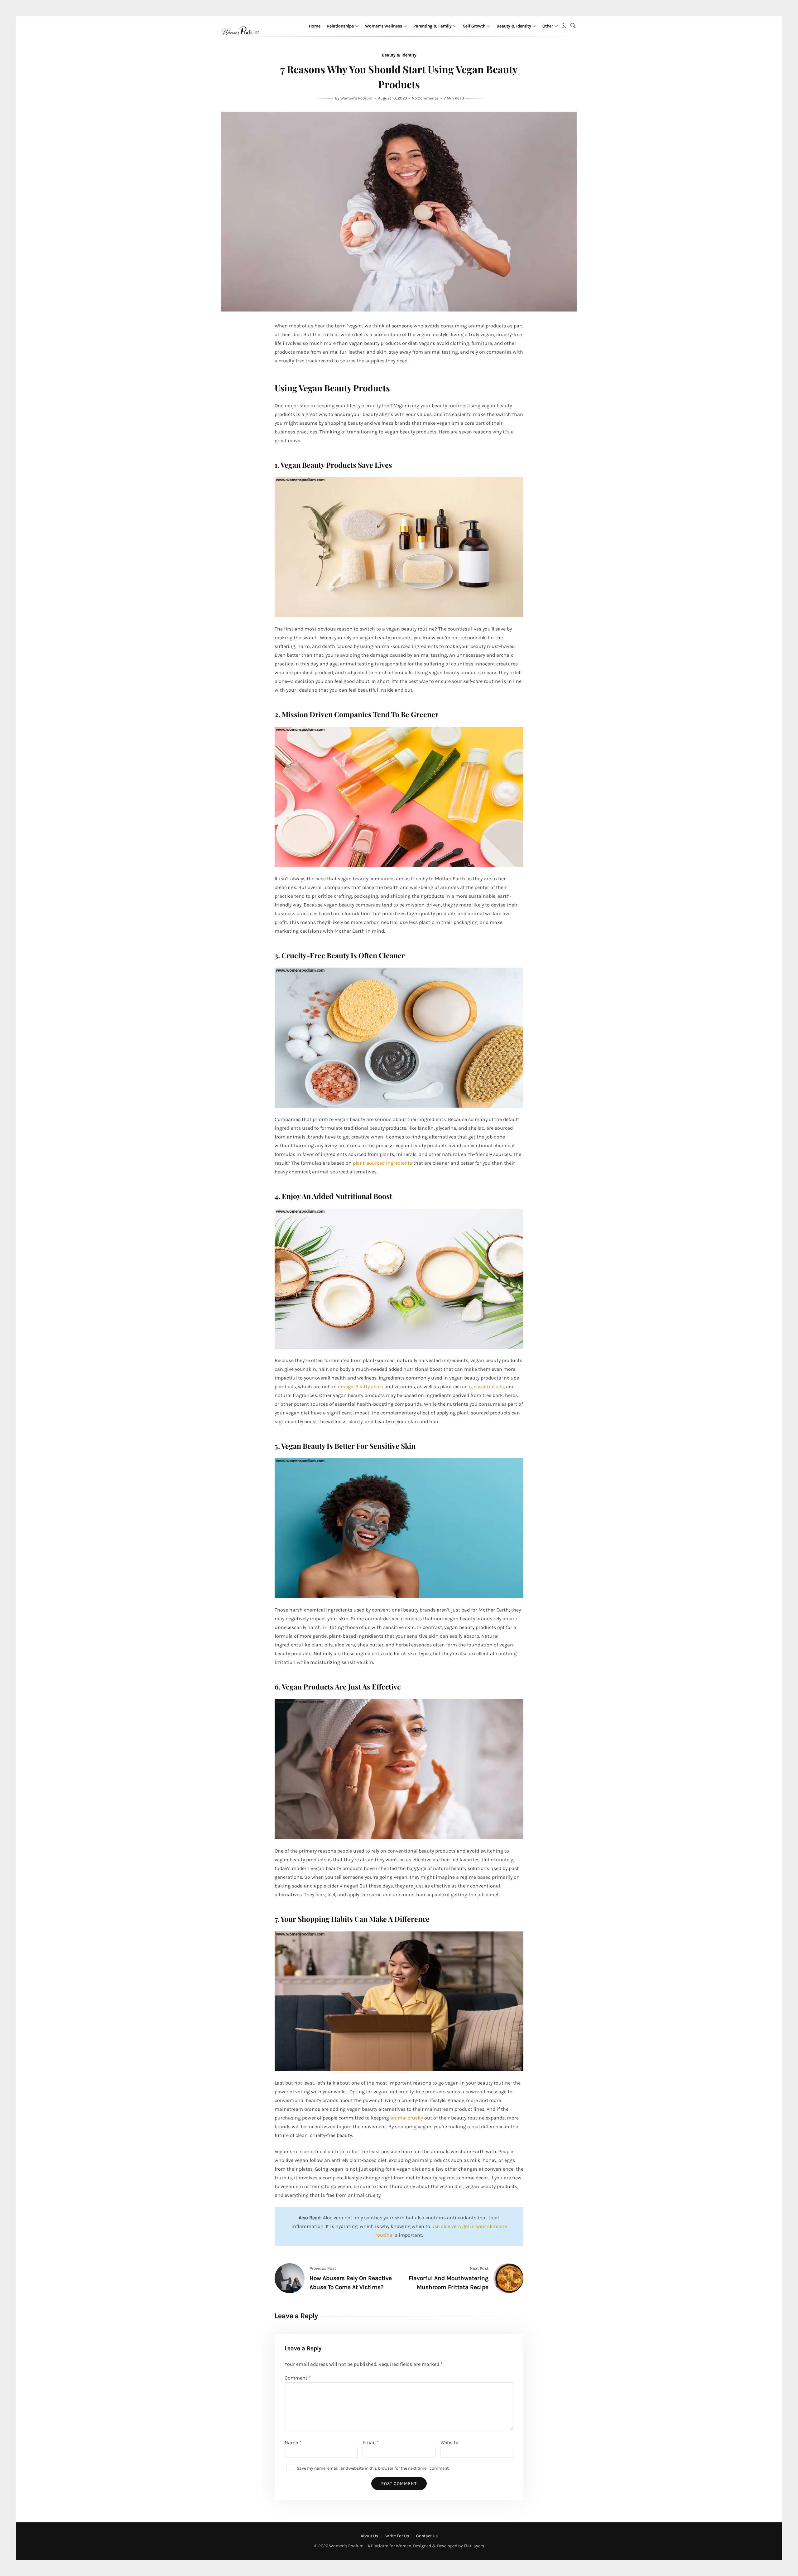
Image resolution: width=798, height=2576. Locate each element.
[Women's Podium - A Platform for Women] (240, 42)
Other (548, 26)
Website (449, 2442)
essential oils (489, 1387)
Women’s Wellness (384, 26)
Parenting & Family (433, 26)
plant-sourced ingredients (382, 1163)
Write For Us (397, 2536)
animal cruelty (407, 2118)
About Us (369, 2536)
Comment (298, 2378)
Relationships (340, 26)
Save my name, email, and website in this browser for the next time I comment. (373, 2468)
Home (315, 26)
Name (293, 2442)
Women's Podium (357, 98)
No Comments (425, 98)
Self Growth (474, 26)
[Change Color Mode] (564, 26)
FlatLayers (474, 2546)
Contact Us (427, 2536)
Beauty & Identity (514, 26)
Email (371, 2442)
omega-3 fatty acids (361, 1387)
